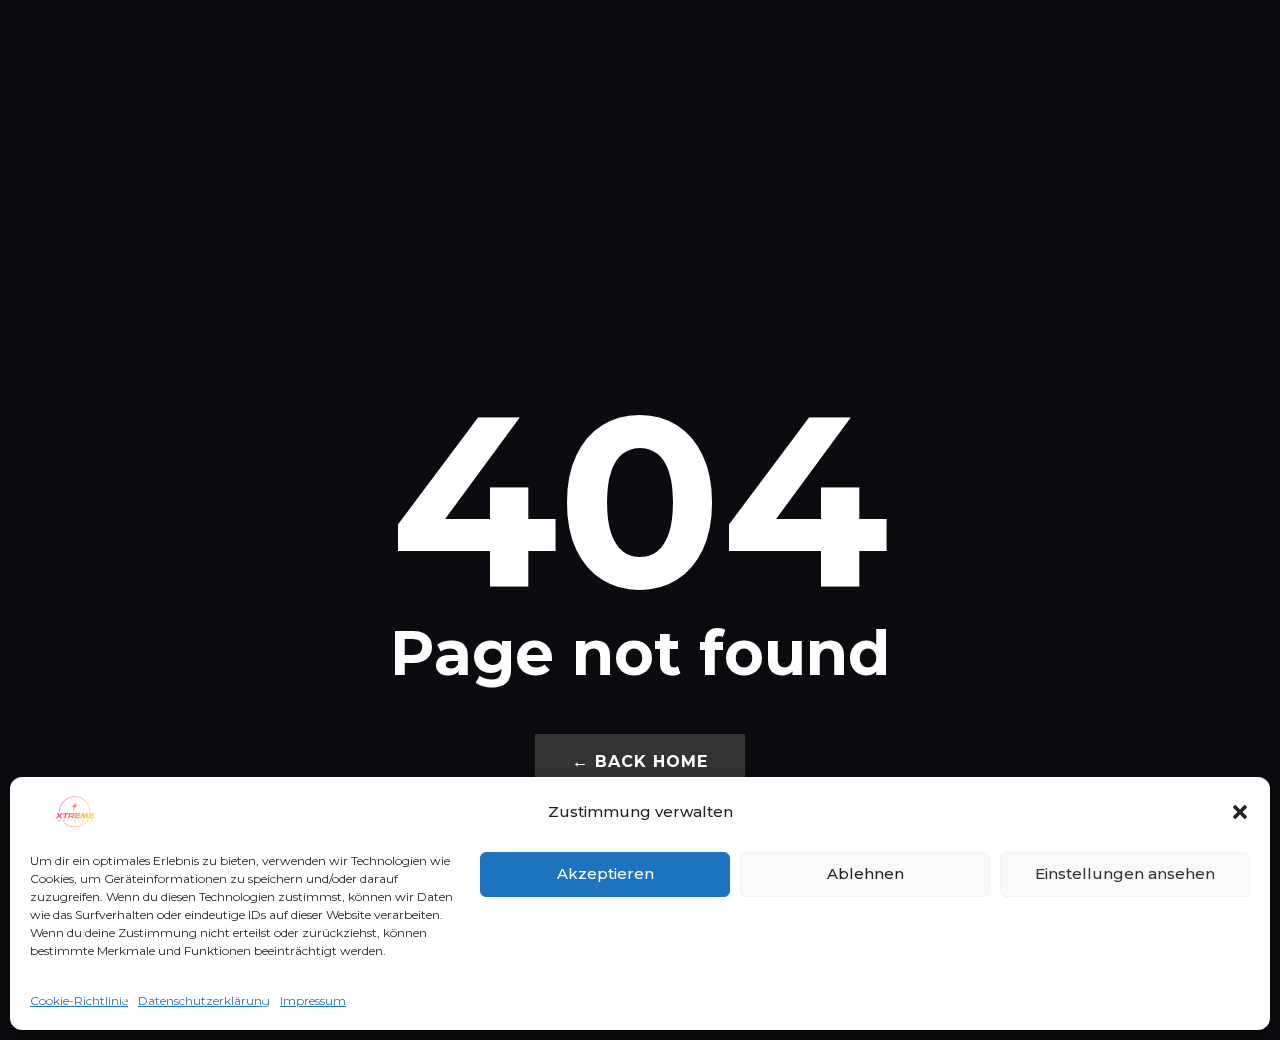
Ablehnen (865, 873)
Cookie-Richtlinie (79, 1000)
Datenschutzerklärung (204, 1000)
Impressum (313, 1000)
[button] (1240, 812)
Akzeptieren (605, 873)
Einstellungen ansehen (1125, 873)
